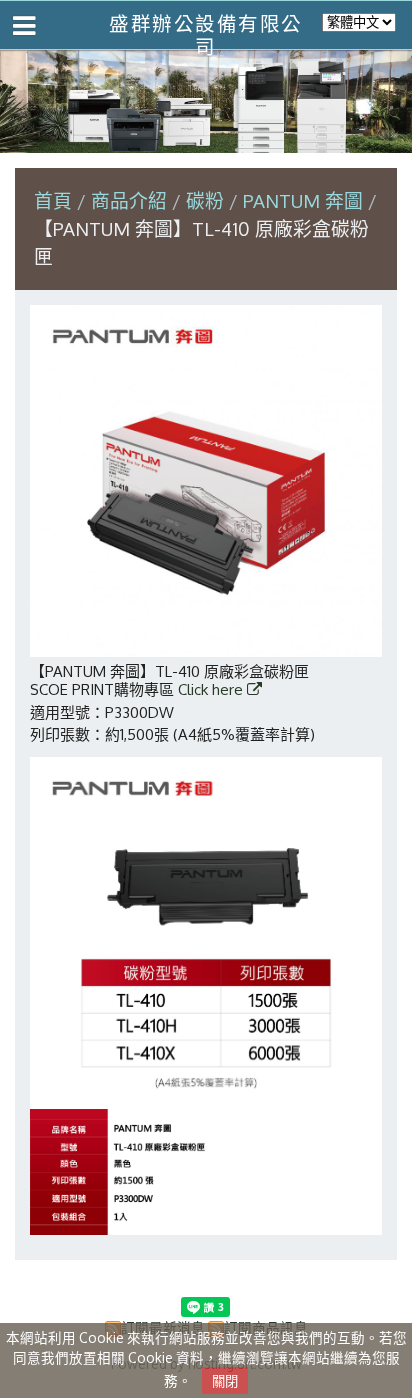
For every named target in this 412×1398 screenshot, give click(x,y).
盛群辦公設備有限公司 (206, 35)
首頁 (53, 200)
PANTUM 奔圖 (303, 200)
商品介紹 (131, 200)
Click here (212, 689)
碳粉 (205, 200)
